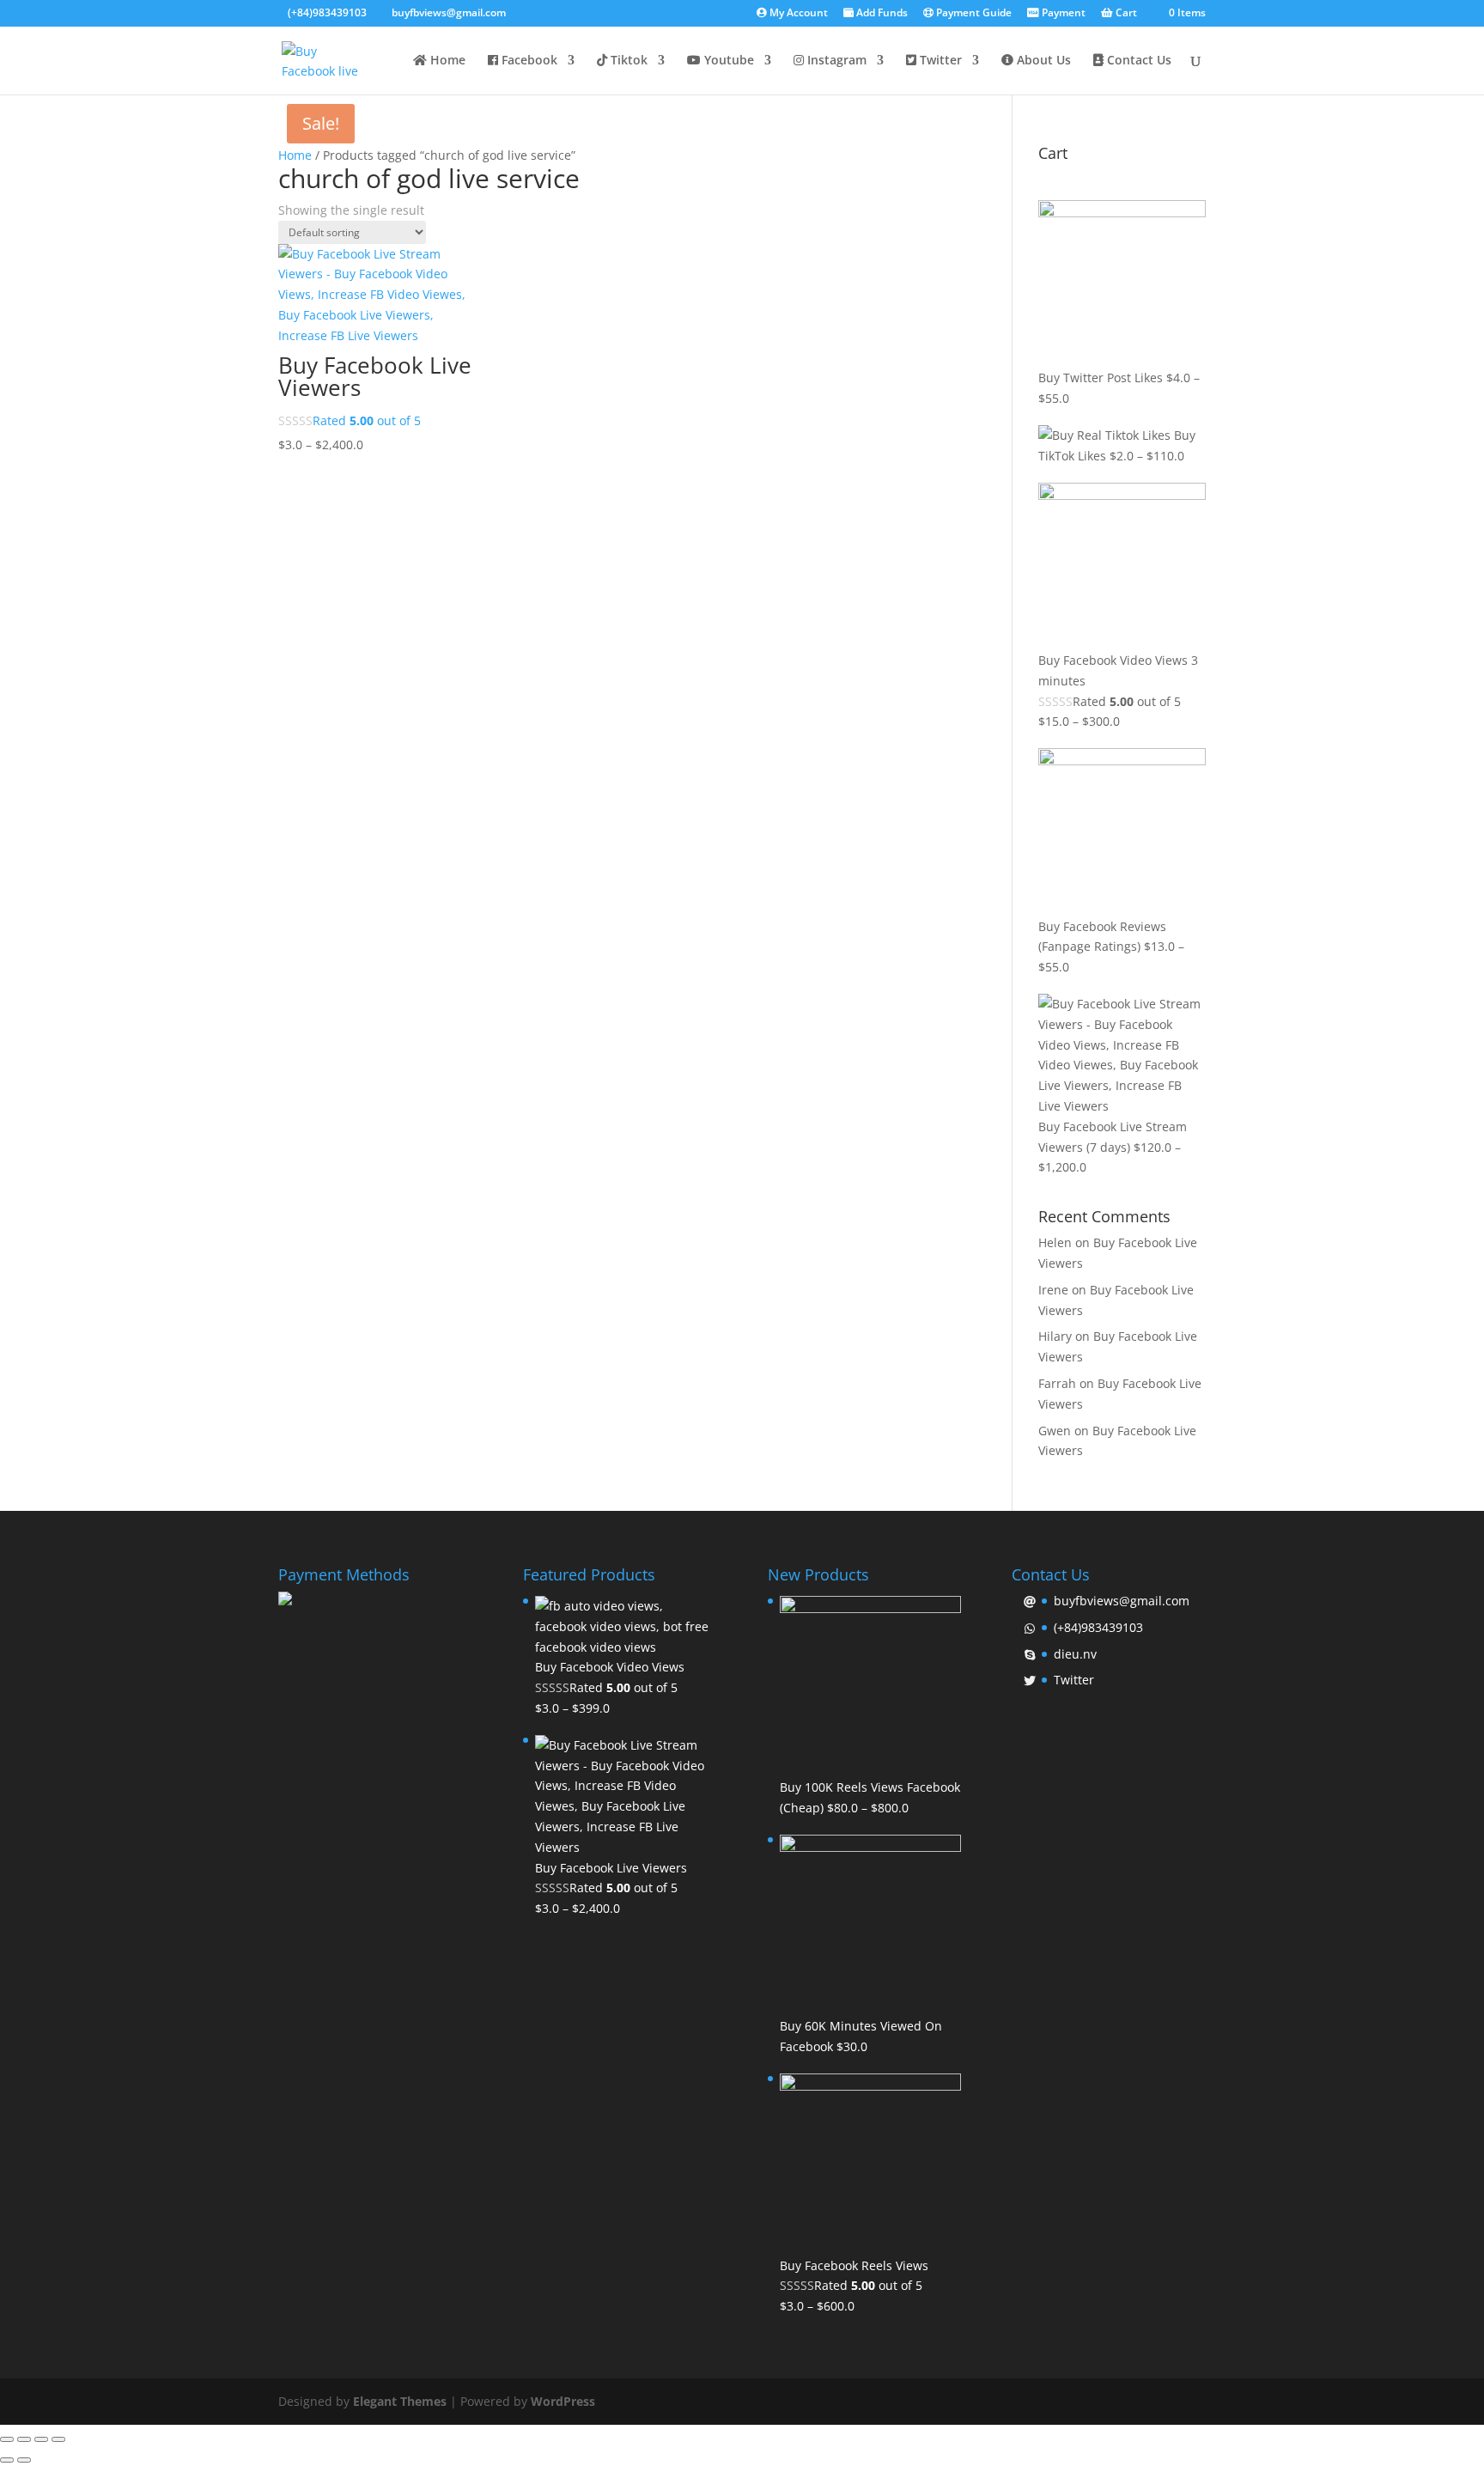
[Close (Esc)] (7, 2439)
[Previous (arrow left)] (7, 2460)
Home (446, 61)
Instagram (835, 61)
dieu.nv (1075, 1654)
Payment (1062, 14)
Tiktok (627, 61)
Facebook (528, 61)
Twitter (939, 61)
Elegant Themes (400, 2401)
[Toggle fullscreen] (41, 2439)
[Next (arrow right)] (24, 2460)
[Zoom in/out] (58, 2439)
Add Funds (881, 14)
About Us (1042, 61)
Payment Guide (973, 14)
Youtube (727, 61)
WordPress (563, 2401)
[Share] (24, 2439)
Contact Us (1137, 61)
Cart (1125, 14)
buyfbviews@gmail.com (1122, 1601)
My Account (797, 14)
